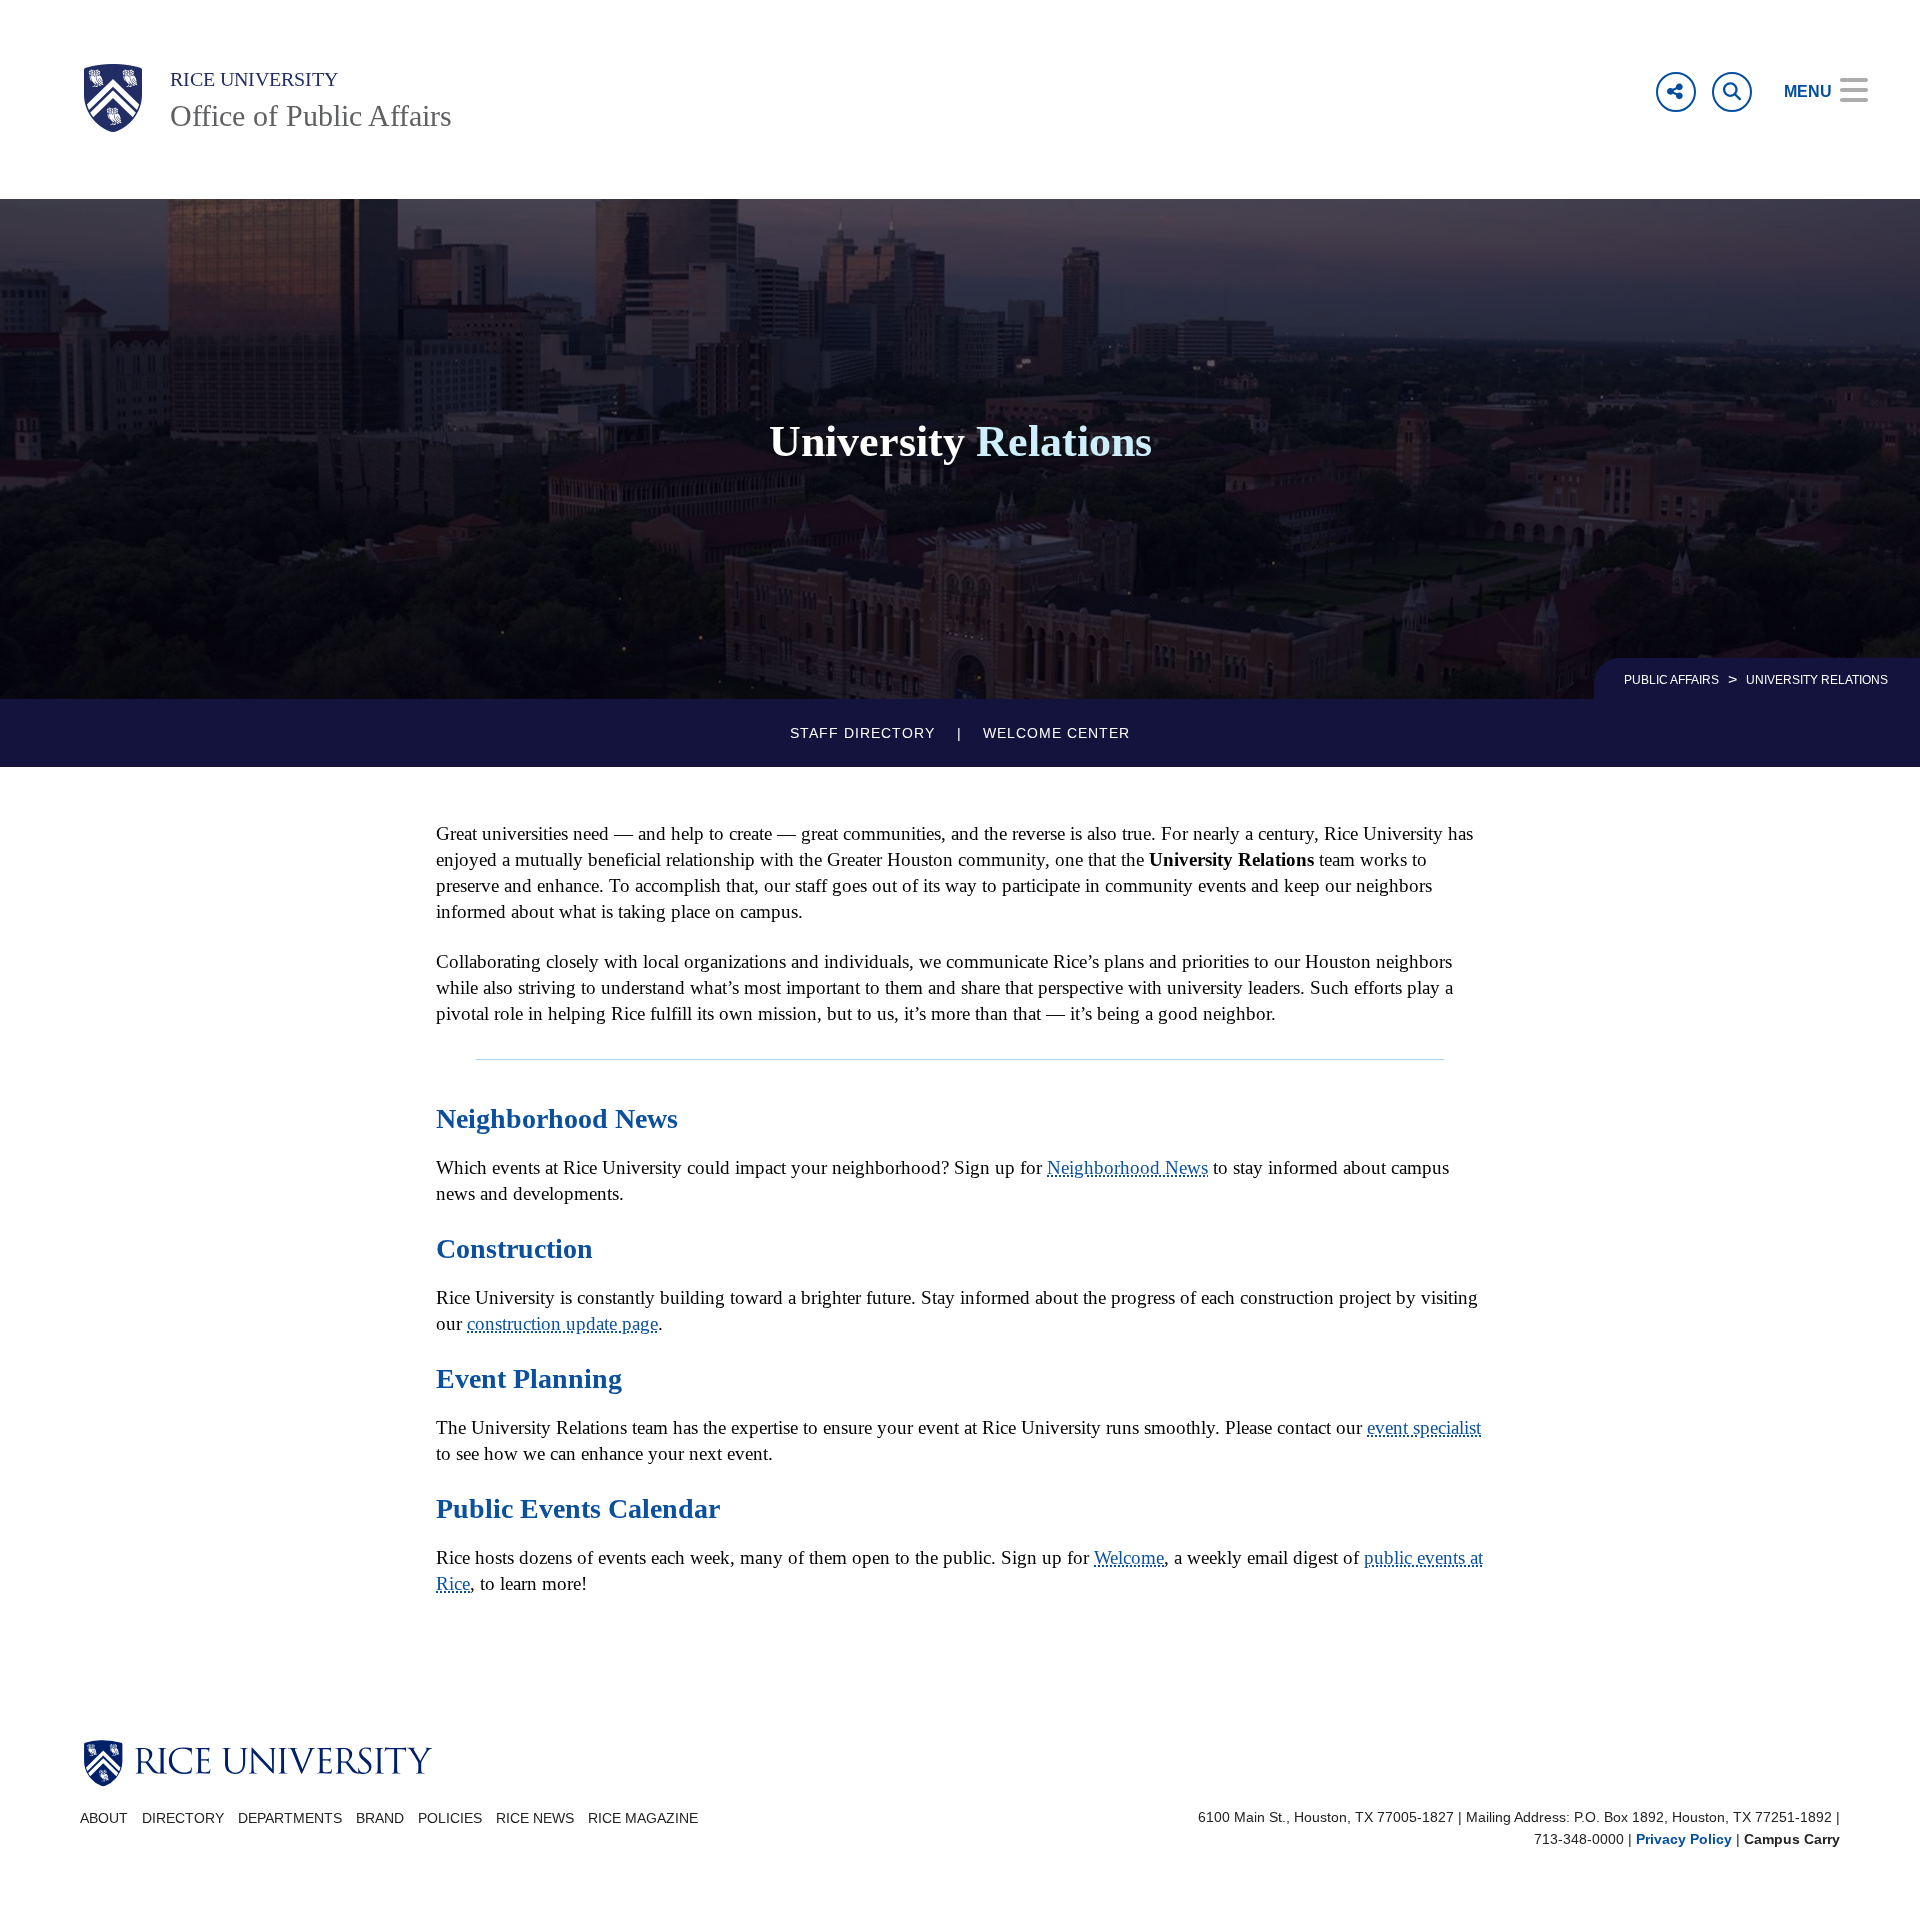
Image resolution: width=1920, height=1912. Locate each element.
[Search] (1732, 92)
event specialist (1424, 1427)
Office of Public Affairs (311, 115)
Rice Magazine (643, 1818)
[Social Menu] (1676, 92)
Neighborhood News (1127, 1167)
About (104, 1818)
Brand (380, 1818)
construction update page (562, 1323)
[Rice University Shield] (113, 98)
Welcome (1129, 1557)
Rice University (254, 79)
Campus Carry (1792, 1839)
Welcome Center (1056, 733)
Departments (290, 1818)
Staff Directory (862, 733)
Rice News (535, 1818)
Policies (450, 1818)
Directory (183, 1818)
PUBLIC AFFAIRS (1671, 680)
